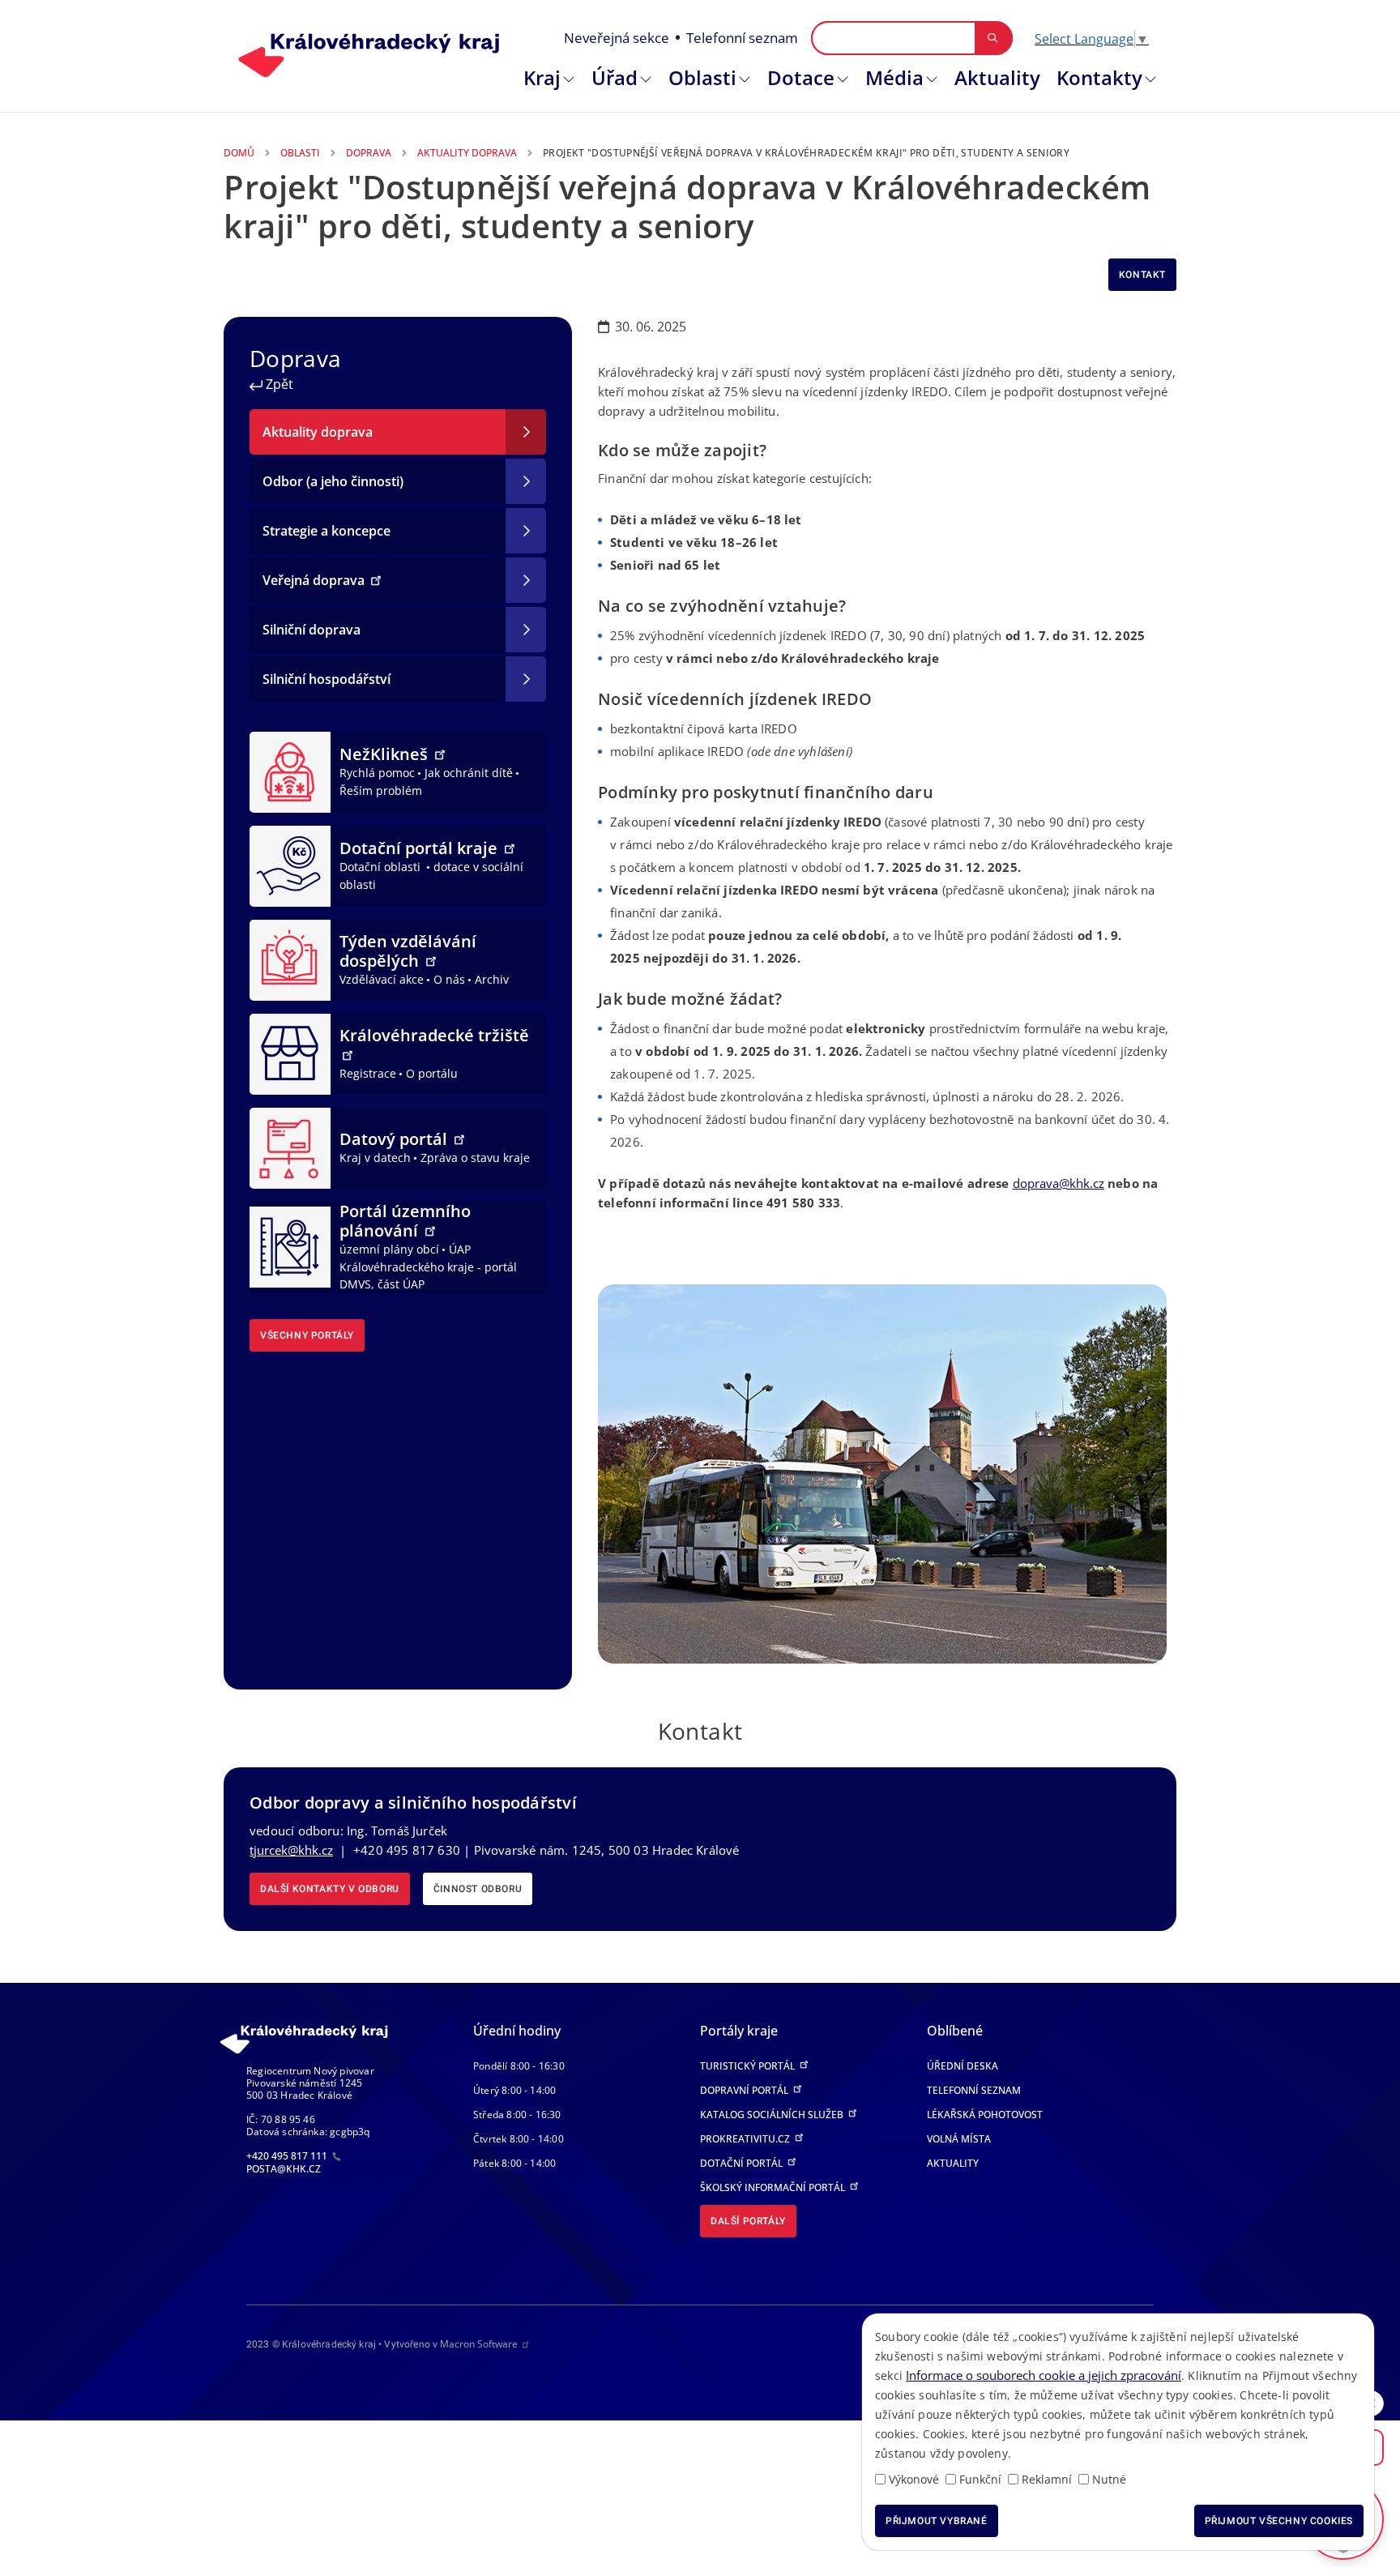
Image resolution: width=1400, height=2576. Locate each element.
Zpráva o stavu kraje (475, 1158)
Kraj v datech (375, 1158)
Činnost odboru (478, 1889)
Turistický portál (749, 2066)
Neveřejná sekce (617, 38)
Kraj (542, 77)
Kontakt (1142, 275)
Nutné (1109, 2479)
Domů (239, 153)
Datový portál (395, 1139)
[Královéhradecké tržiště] (290, 1053)
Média (894, 77)
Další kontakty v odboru (330, 1889)
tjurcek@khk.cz (291, 1850)
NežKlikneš (386, 754)
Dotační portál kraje (420, 848)
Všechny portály (307, 1335)
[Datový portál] (290, 1147)
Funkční (980, 2479)
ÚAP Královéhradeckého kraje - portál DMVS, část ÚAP (428, 1267)
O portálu (432, 1073)
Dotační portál (743, 2163)
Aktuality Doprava (467, 153)
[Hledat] (993, 38)
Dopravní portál (745, 2090)
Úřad (615, 77)
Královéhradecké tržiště (434, 1035)
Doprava (369, 153)
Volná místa (959, 2139)
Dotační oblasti (382, 867)
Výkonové (914, 2479)
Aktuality (997, 77)
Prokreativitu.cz (746, 2139)
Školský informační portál (774, 2187)
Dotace (801, 77)
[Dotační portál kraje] (290, 865)
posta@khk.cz (284, 2169)
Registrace (368, 1073)
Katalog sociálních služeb (773, 2115)
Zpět (278, 384)
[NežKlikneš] (290, 771)
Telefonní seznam (742, 38)
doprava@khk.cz (1059, 1183)
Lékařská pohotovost (985, 2115)
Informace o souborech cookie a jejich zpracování (1044, 2375)
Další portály (748, 2221)
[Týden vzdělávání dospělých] (290, 959)
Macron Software (479, 2344)
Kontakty (1099, 77)
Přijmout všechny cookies (1279, 2521)
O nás (449, 979)
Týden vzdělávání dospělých (408, 951)
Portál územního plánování (405, 1221)
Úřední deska (962, 2066)
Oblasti (702, 77)
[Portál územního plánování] (290, 1246)
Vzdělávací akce (382, 979)
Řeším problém (381, 790)
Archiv (492, 979)
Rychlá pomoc (377, 773)
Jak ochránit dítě (469, 773)
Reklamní (1047, 2479)
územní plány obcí (389, 1249)
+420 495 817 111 (288, 2156)
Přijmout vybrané (937, 2521)
